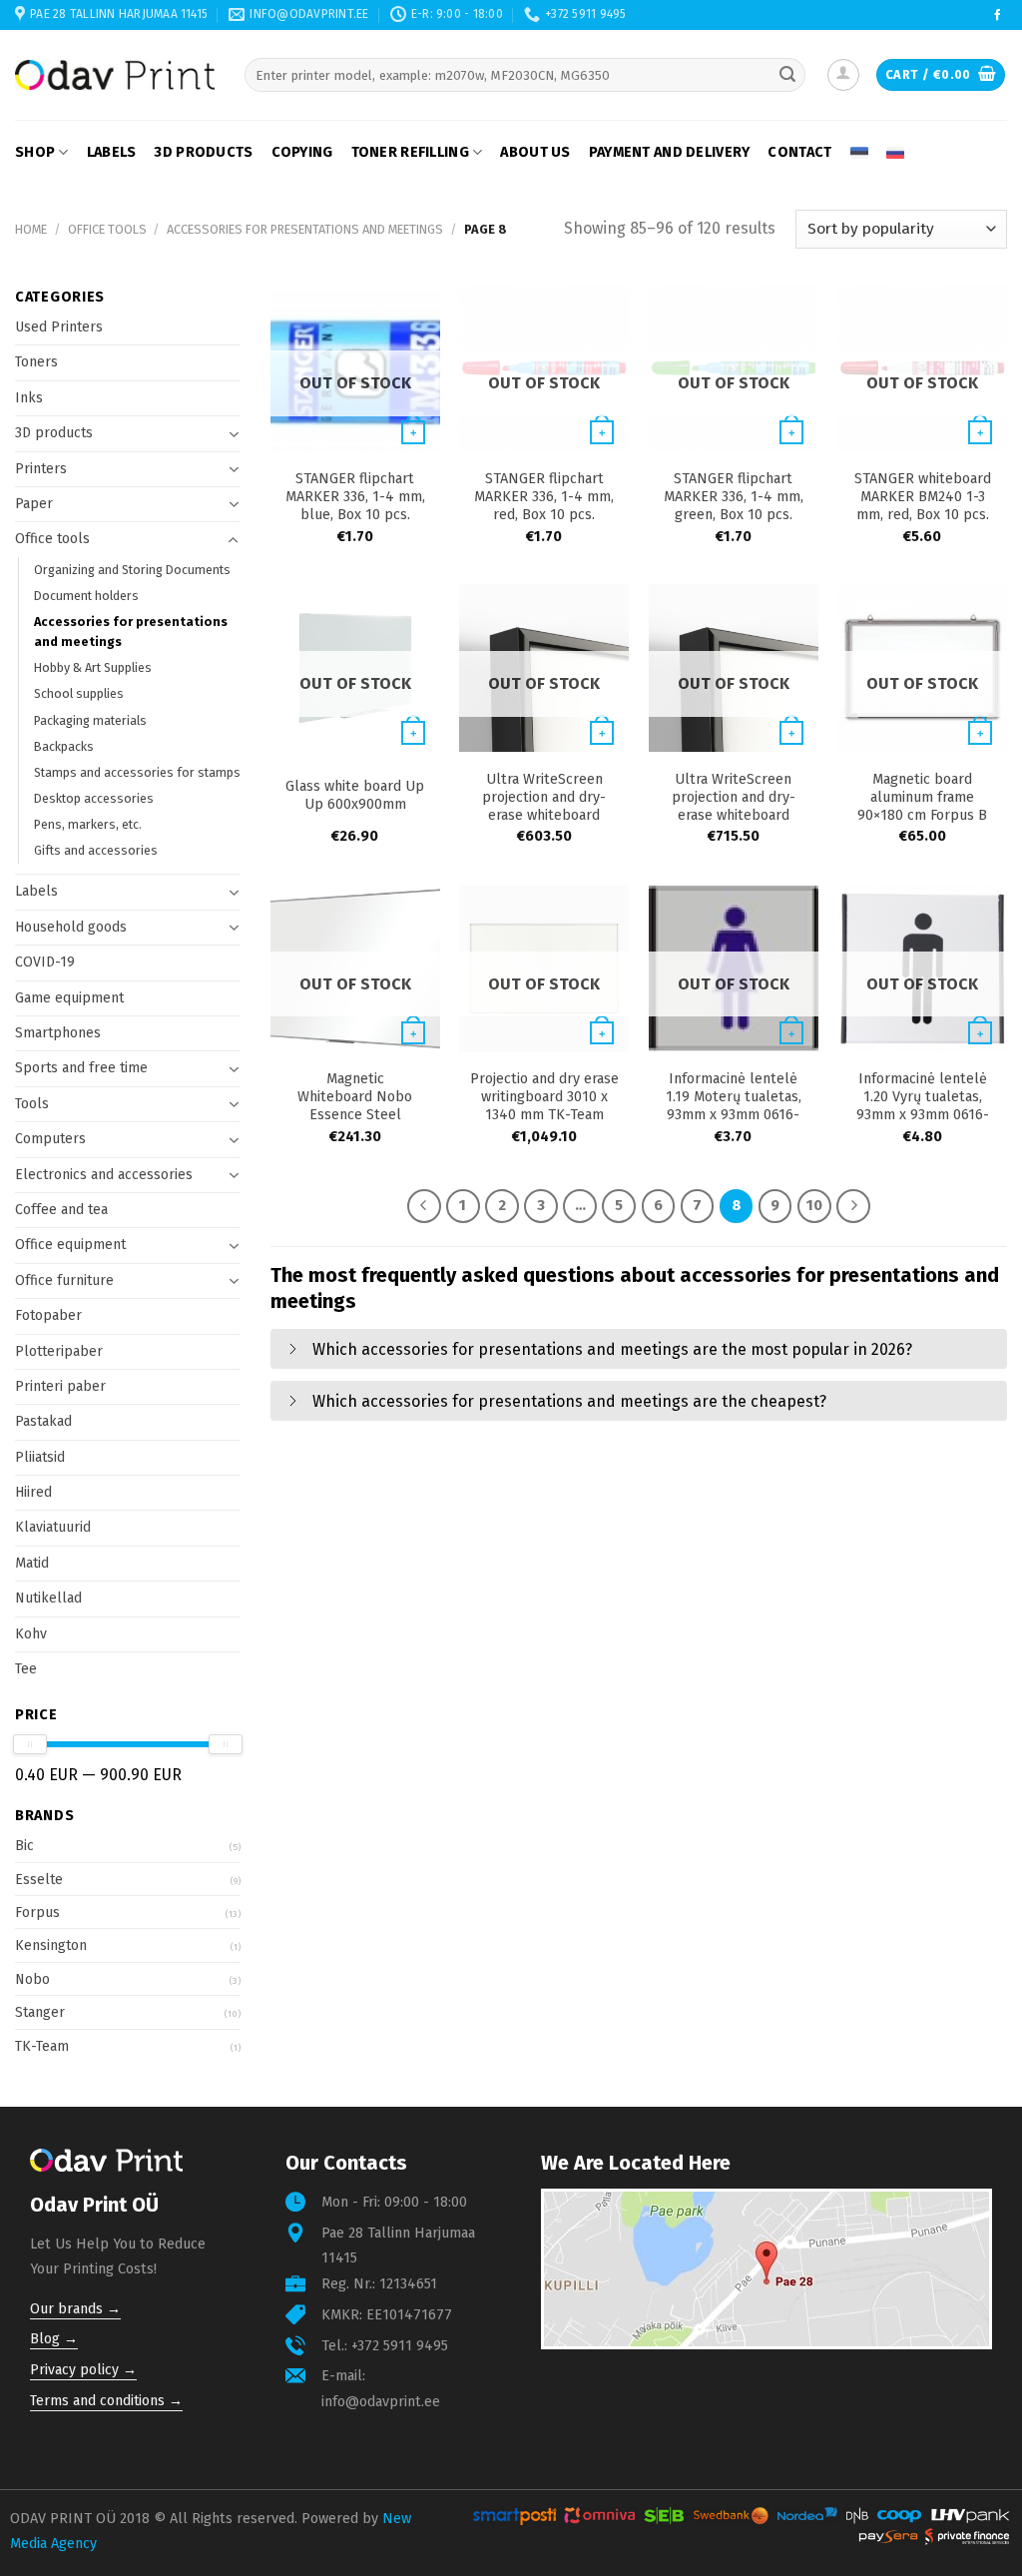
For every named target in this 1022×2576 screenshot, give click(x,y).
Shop (35, 152)
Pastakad (43, 1421)
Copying (302, 152)
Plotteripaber (59, 1351)
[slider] (30, 1744)
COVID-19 (45, 962)
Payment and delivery (670, 152)
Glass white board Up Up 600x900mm (355, 795)
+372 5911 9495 (400, 2346)
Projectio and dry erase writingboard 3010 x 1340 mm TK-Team (544, 1097)
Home (31, 229)
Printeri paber (60, 1386)
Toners (36, 362)
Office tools (107, 229)
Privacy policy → (83, 2370)
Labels (112, 152)
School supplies (79, 693)
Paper (34, 504)
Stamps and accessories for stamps (137, 772)
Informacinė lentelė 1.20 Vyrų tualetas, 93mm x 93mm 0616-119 (923, 1106)
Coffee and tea (61, 1210)
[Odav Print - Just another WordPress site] (115, 75)
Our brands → (75, 2309)
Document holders (86, 596)
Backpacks (64, 746)
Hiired (33, 1492)
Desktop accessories (94, 798)
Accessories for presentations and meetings (305, 229)
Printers (41, 469)
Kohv (31, 1634)
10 (814, 1205)
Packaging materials (90, 720)
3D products (203, 152)
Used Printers (59, 327)
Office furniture (64, 1281)
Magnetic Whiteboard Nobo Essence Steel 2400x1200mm (355, 1106)
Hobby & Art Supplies (93, 667)
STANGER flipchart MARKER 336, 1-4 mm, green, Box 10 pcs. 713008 (734, 506)
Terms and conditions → (106, 2401)
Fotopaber (48, 1315)
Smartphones (58, 1033)
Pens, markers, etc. (88, 824)
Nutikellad (48, 1598)
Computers (50, 1139)
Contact (799, 152)
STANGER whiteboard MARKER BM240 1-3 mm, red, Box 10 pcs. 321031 (923, 506)
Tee (26, 1669)
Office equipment (70, 1245)
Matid (32, 1563)
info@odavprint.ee (381, 2402)
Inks (29, 398)
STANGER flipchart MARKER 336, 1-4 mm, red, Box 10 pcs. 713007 (544, 506)
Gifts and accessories (96, 850)
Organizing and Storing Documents (132, 570)
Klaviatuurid (53, 1527)
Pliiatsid (40, 1457)
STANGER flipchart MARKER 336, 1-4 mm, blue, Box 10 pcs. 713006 (355, 506)
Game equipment (69, 998)
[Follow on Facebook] (998, 16)
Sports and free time (81, 1068)
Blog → (54, 2339)
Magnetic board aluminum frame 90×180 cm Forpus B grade (922, 806)
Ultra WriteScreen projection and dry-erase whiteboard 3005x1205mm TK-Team (734, 815)
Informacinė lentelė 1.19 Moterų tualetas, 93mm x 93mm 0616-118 (734, 1106)
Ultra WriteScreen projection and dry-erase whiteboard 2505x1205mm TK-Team (544, 806)
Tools (32, 1104)
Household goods (71, 927)
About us (535, 152)
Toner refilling (410, 152)
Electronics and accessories (104, 1175)
